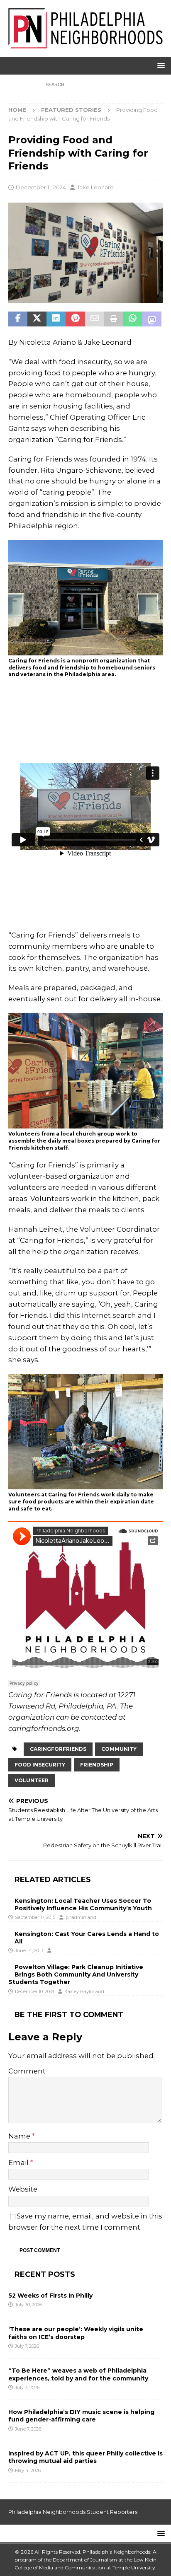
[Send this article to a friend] (95, 319)
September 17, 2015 (35, 1917)
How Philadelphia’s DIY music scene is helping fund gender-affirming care (81, 2416)
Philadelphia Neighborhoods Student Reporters (73, 2512)
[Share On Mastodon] (152, 319)
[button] (160, 65)
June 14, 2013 (29, 1950)
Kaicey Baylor (79, 1991)
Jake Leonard (95, 187)
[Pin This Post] (75, 319)
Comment (27, 2071)
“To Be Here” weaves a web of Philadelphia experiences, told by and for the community (78, 2374)
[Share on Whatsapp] (133, 319)
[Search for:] (86, 84)
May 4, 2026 (28, 2470)
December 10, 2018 (34, 1991)
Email (19, 2163)
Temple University (134, 2568)
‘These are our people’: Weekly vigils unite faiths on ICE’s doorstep (76, 2333)
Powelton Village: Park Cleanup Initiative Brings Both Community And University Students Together (76, 1974)
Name (20, 2136)
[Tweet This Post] (37, 319)
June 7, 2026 (28, 2429)
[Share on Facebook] (18, 319)
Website (23, 2189)
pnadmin (76, 1917)
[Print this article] (114, 319)
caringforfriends (58, 1749)
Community (119, 1749)
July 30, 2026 (28, 2305)
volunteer (32, 1780)
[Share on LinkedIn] (56, 319)
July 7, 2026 (27, 2346)
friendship (97, 1765)
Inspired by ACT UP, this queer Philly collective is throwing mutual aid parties (85, 2457)
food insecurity (40, 1765)
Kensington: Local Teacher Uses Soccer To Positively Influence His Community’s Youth (83, 1904)
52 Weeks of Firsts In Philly (50, 2296)
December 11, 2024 (41, 187)
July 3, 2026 (27, 2388)
